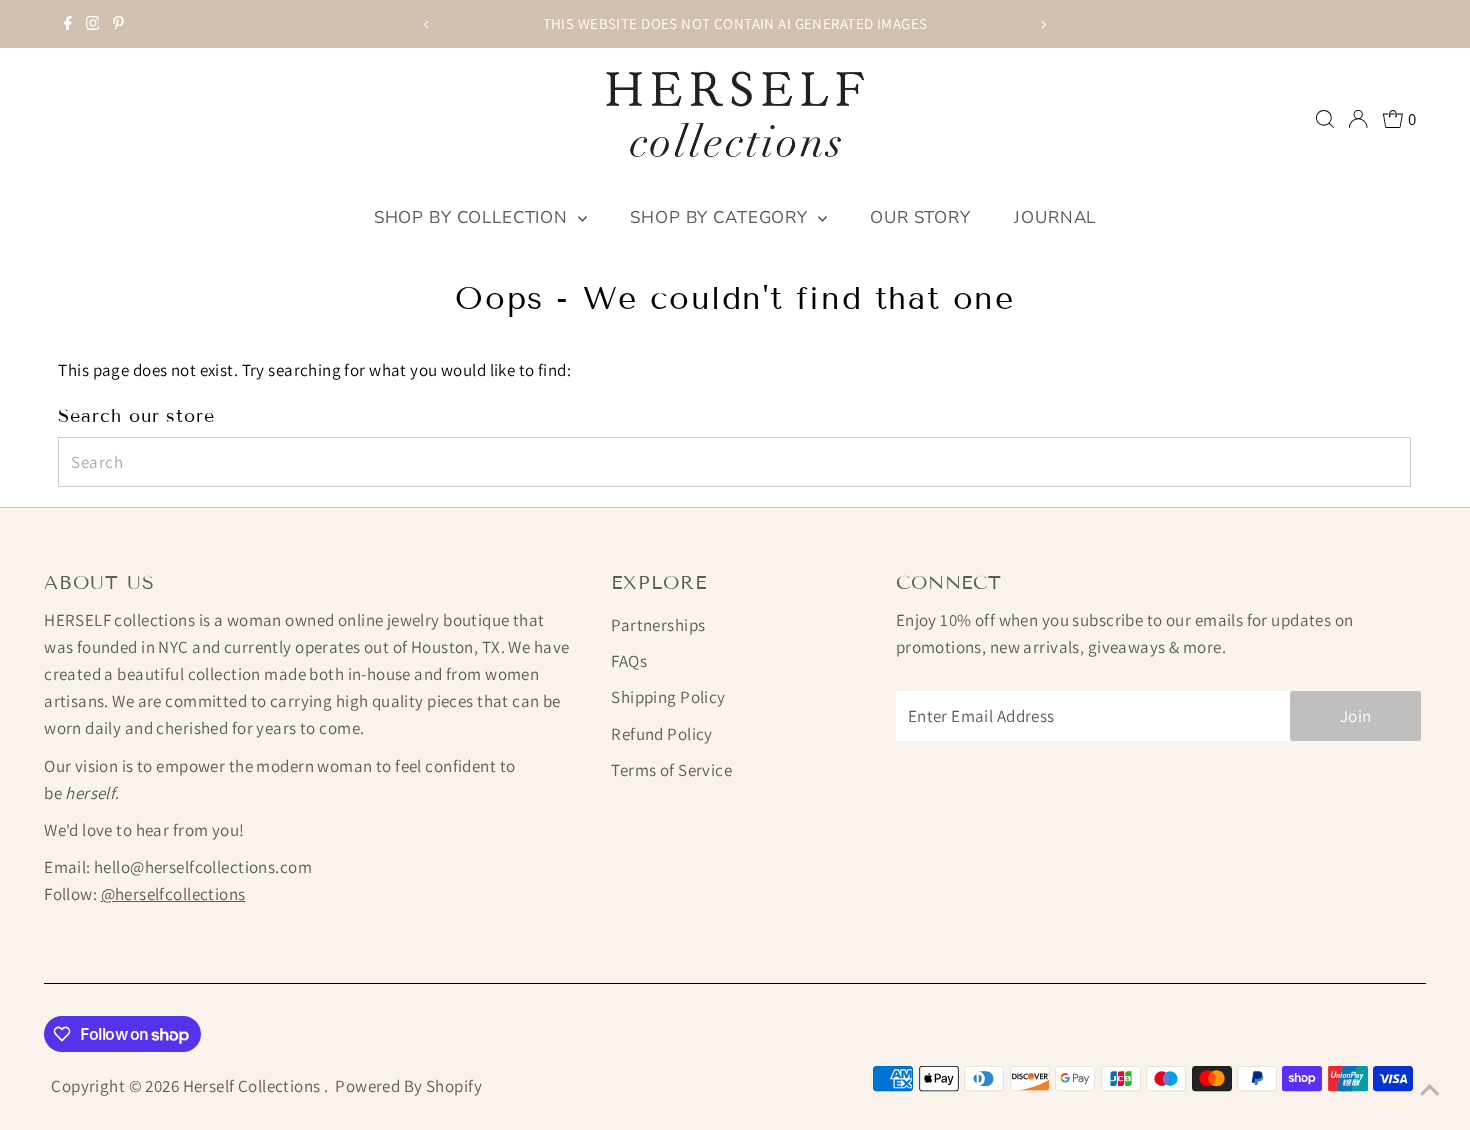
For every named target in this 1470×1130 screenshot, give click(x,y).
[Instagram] (93, 24)
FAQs (629, 661)
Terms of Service (671, 770)
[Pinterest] (118, 24)
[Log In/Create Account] (1358, 119)
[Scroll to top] (1430, 1090)
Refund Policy (662, 734)
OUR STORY (920, 217)
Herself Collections (254, 1086)
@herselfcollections (173, 894)
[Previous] (427, 24)
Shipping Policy (668, 697)
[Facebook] (68, 24)
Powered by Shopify (408, 1086)
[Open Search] (1325, 119)
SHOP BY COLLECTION (473, 217)
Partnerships (658, 625)
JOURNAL (1055, 217)
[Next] (1042, 24)
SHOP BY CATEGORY (721, 217)
